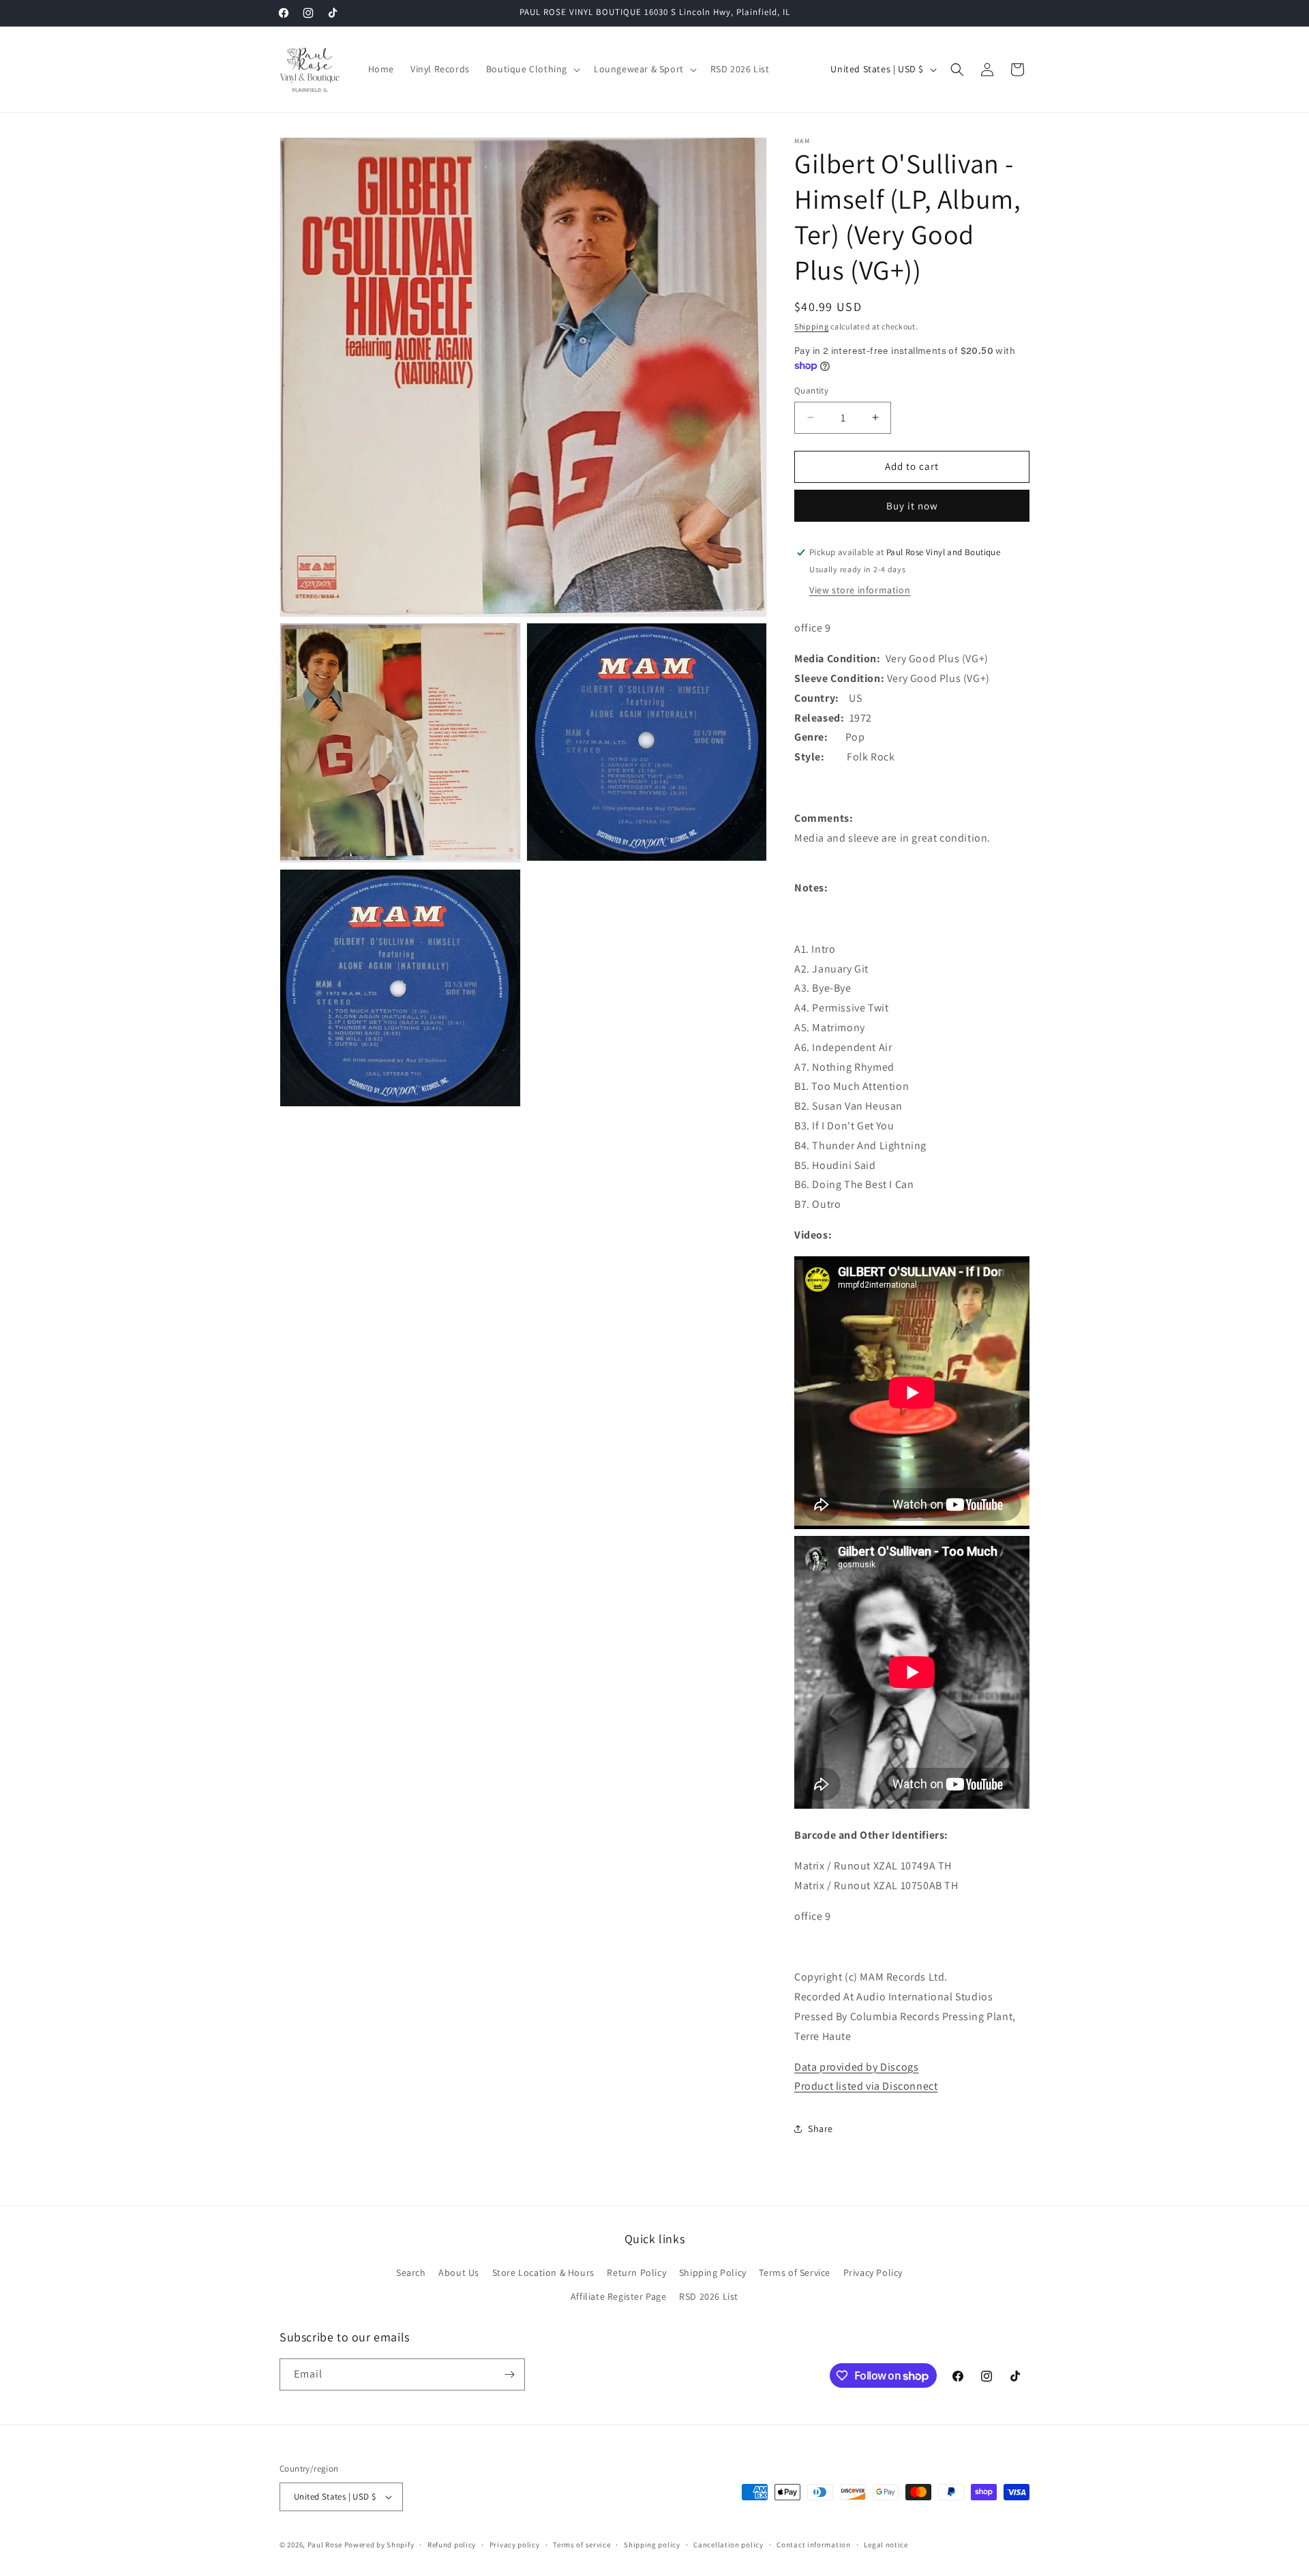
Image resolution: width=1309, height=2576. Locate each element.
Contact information (813, 2545)
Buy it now (912, 506)
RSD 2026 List (709, 2296)
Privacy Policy (873, 2272)
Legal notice (886, 2545)
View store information (860, 590)
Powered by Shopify (379, 2545)
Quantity (811, 390)
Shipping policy (652, 2545)
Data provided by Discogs (856, 2067)
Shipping (812, 326)
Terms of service (582, 2545)
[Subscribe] (509, 2374)
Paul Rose (325, 2545)
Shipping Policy (713, 2272)
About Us (459, 2272)
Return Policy (636, 2272)
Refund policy (452, 2545)
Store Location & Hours (543, 2272)
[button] (532, 69)
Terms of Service (795, 2272)
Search (411, 2272)
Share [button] (821, 2129)
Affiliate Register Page (619, 2296)
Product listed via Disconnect (866, 2086)
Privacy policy (515, 2545)
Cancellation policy (728, 2545)
